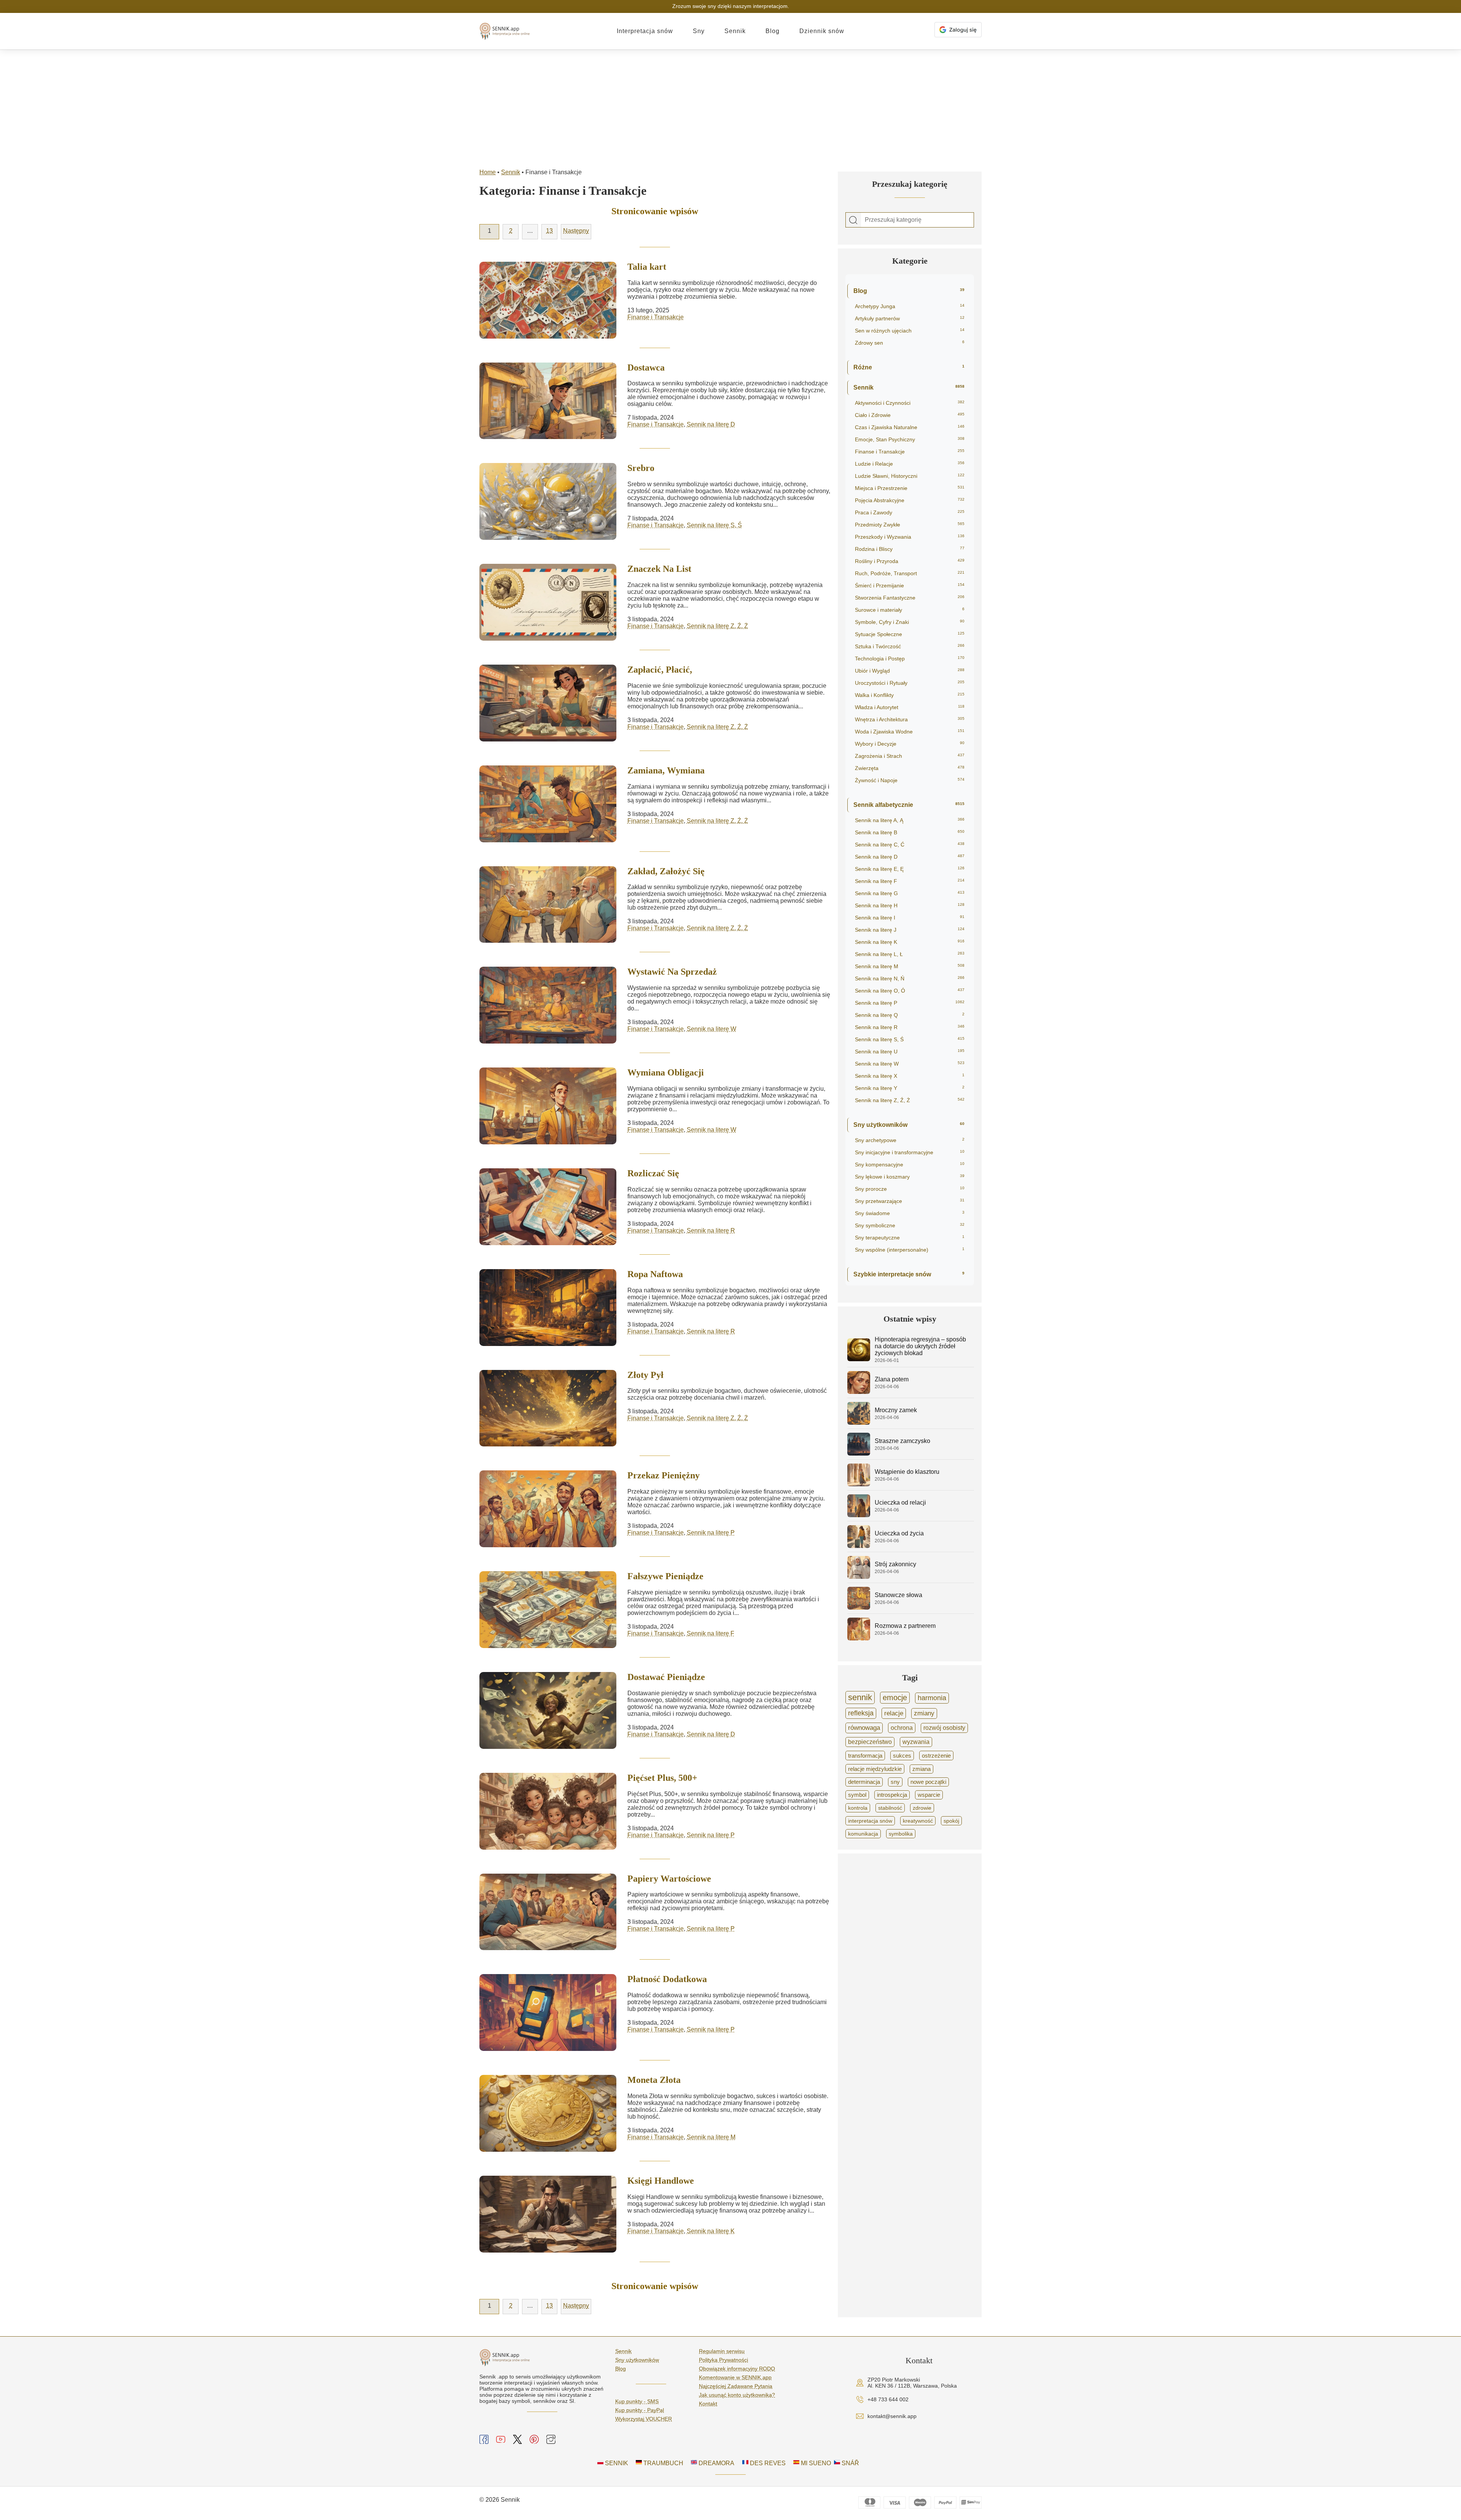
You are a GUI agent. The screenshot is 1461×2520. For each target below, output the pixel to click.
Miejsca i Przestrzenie (910, 488)
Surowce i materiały (910, 610)
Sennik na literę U (910, 1052)
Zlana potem (892, 1379)
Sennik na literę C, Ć (910, 845)
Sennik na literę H (910, 905)
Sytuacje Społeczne (910, 634)
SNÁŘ (850, 2463)
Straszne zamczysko (902, 1441)
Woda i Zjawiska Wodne (910, 732)
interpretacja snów (870, 1821)
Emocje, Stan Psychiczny (910, 439)
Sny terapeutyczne (910, 1238)
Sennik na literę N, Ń (910, 978)
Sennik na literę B (910, 832)
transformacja (865, 1756)
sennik (860, 1697)
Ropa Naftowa (655, 1274)
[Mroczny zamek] (859, 1423)
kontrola (858, 1808)
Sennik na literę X (910, 1076)
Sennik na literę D (711, 424)
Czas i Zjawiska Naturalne (910, 427)
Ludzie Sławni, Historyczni (910, 476)
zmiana (921, 1769)
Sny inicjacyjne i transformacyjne (910, 1152)
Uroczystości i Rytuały (910, 683)
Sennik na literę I (910, 918)
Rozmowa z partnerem (905, 1626)
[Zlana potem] (859, 1392)
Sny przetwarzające (910, 1201)
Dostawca (646, 367)
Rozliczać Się (653, 1173)
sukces (902, 1756)
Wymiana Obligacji (666, 1072)
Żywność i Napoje (910, 780)
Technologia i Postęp (910, 659)
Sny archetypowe (910, 1140)
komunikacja (863, 1834)
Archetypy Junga (910, 306)
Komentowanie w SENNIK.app (735, 2377)
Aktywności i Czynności (910, 403)
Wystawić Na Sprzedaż (672, 972)
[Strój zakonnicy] (859, 1577)
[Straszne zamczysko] (859, 1453)
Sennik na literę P (711, 1533)
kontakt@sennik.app (892, 2416)
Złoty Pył (645, 1375)
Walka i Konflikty (910, 695)
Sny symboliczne (910, 1225)
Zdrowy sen (910, 343)
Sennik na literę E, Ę (910, 869)
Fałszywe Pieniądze (665, 1576)
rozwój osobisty (944, 1728)
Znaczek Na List (659, 569)
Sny (699, 31)
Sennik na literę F (711, 1633)
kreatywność (918, 1821)
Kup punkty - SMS (637, 2401)
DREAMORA (716, 2463)
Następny (576, 231)
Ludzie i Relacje (910, 464)
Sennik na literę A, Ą (910, 820)
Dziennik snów (822, 31)
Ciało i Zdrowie (910, 415)
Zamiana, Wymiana (666, 770)
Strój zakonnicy (895, 1564)
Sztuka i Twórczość (910, 646)
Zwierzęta (910, 768)
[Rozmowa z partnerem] (859, 1638)
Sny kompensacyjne (910, 1165)
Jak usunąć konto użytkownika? (737, 2395)
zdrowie (922, 1808)
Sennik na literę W (711, 1029)
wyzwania (916, 1742)
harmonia (932, 1698)
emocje (895, 1697)
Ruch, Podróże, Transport (910, 573)
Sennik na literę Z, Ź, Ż (717, 626)
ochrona (902, 1728)
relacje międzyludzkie (875, 1769)
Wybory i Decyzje (910, 744)
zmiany (924, 1713)
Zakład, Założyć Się (666, 871)
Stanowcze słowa (898, 1595)
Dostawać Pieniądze (666, 1677)
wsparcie (929, 1795)
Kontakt (708, 2404)
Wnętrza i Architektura (910, 719)
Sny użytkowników (909, 1125)
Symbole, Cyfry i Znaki (910, 622)
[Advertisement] (730, 107)
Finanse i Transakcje (656, 317)
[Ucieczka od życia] (859, 1546)
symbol (857, 1795)
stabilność (890, 1808)
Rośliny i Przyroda (910, 561)
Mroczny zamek (896, 1410)
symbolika (901, 1834)
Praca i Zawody (910, 512)
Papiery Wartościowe (669, 1879)
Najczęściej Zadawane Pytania (736, 2386)
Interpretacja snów (645, 31)
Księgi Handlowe (661, 2181)
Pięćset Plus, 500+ (662, 1778)
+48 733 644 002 (888, 2399)
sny (895, 1782)
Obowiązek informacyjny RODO (737, 2369)
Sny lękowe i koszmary (910, 1177)
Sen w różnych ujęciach (910, 331)
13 (549, 231)
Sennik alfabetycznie (909, 805)
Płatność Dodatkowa (667, 1979)
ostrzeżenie (936, 1756)
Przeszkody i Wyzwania (910, 537)
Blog (773, 31)
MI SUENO (815, 2463)
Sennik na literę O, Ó (910, 991)
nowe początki (928, 1782)
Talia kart (647, 267)
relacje (894, 1713)
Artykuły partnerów (910, 318)
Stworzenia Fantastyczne (910, 598)
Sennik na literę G (910, 893)
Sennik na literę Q (910, 1015)
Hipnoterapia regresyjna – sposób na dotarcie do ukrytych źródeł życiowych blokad (920, 1346)
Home (488, 172)
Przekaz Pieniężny (664, 1475)
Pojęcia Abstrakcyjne (910, 500)
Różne (909, 367)
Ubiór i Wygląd (910, 671)
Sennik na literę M (711, 2137)
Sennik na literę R (711, 1231)
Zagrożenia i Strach (910, 756)
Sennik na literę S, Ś (714, 525)
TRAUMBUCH (663, 2463)
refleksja (861, 1713)
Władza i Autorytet (910, 707)
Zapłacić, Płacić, (660, 670)
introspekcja (892, 1795)
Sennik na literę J (910, 930)
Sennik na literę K (711, 2231)
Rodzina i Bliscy (910, 549)
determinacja (864, 1782)
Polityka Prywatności (723, 2360)
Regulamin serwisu (722, 2351)
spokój (951, 1821)
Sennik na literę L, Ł (910, 954)
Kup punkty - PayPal (640, 2410)
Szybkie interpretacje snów (909, 1274)
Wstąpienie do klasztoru (907, 1472)
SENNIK (616, 2463)
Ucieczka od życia (899, 1533)
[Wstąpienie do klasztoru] (859, 1484)
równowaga (864, 1728)
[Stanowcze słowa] (859, 1608)
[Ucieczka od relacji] (859, 1515)
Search (853, 220)
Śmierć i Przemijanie (910, 585)
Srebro (641, 468)
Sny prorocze (910, 1189)
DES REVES (767, 2463)
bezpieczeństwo (870, 1742)
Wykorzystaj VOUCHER (644, 2419)
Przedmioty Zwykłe (910, 525)
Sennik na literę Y (910, 1088)
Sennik (735, 31)
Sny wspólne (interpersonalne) (910, 1250)
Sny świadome (910, 1213)
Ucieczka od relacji (900, 1503)
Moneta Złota (654, 2080)
